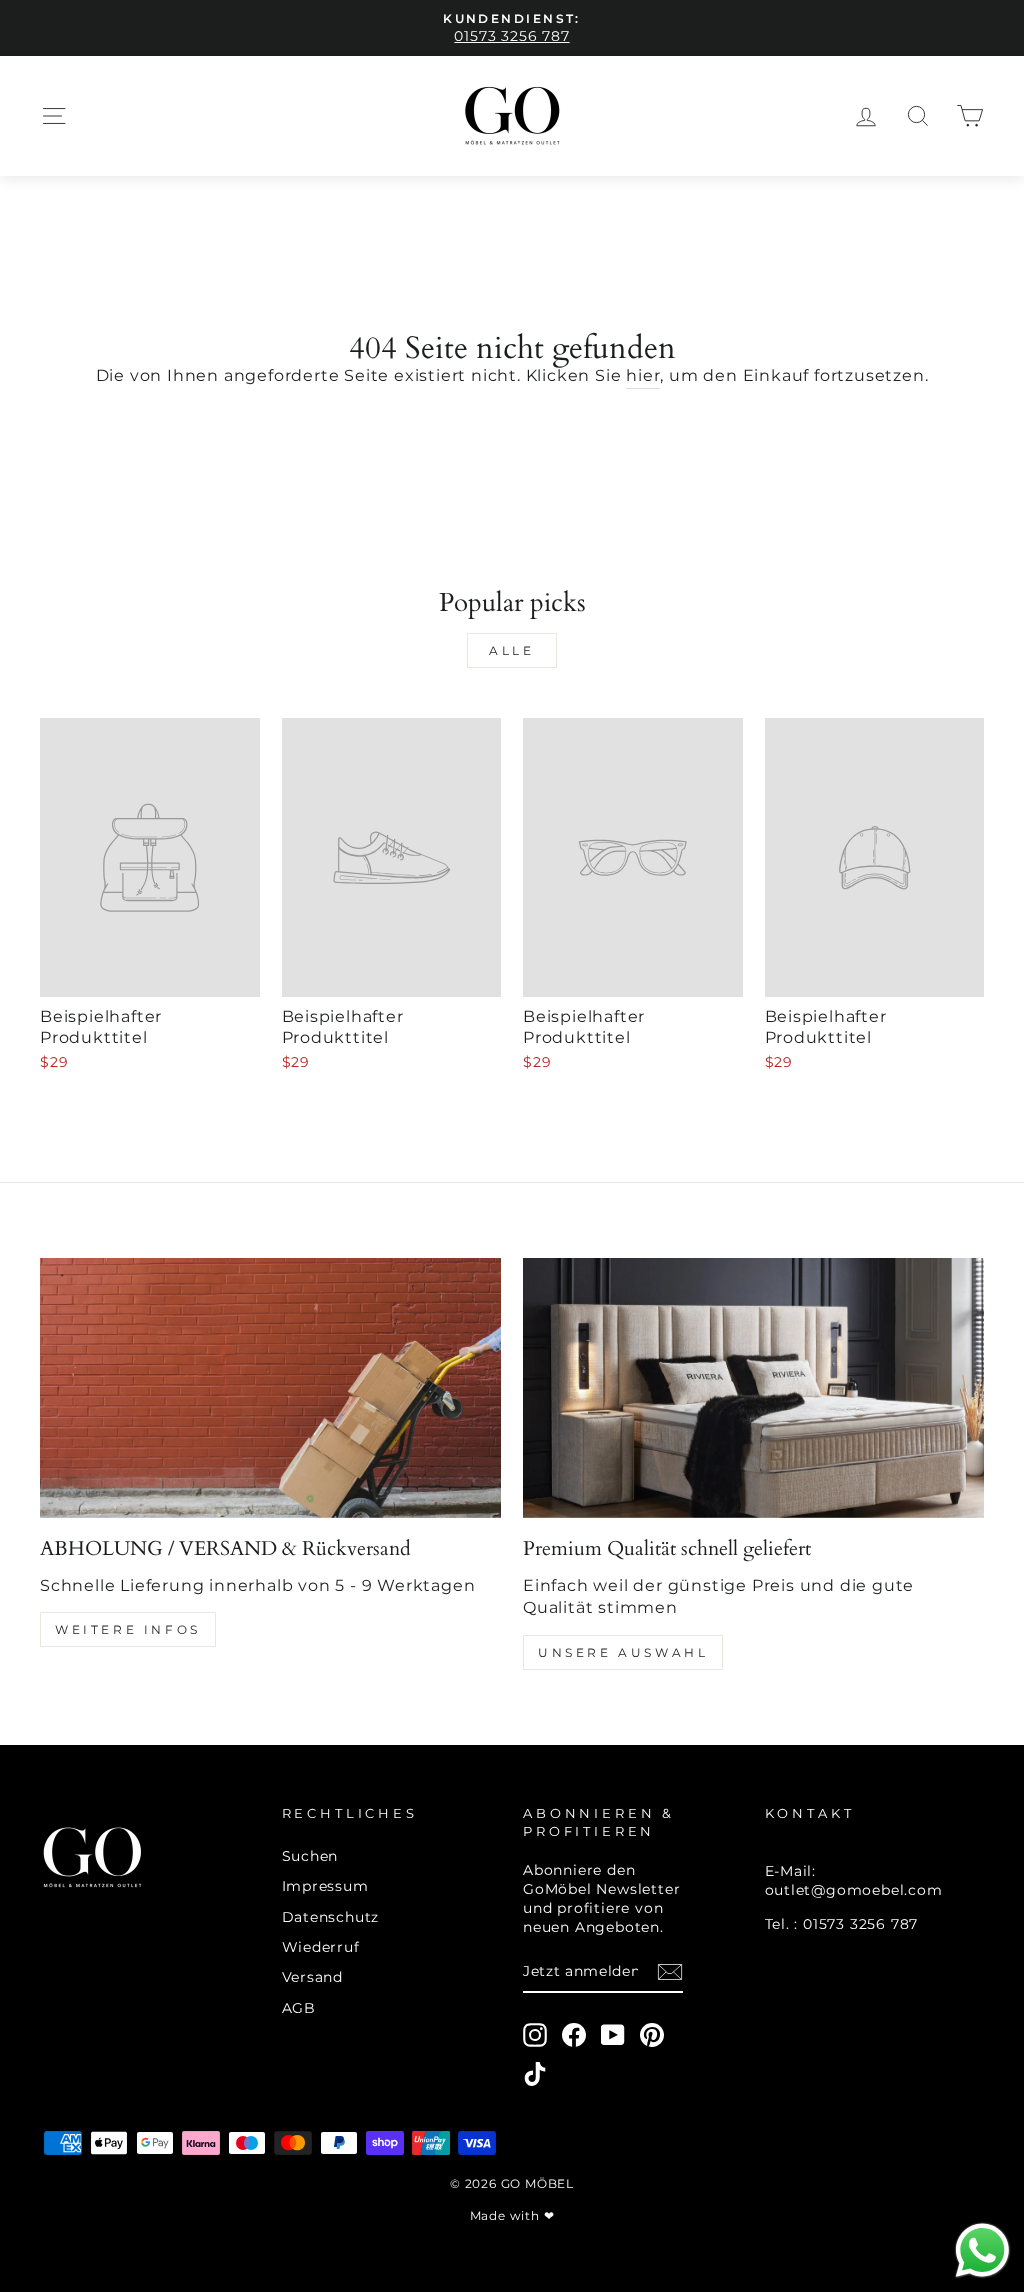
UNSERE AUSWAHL (623, 1652)
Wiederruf (321, 1947)
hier (643, 375)
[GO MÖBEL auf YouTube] (613, 2035)
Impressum (325, 1886)
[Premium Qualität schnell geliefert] (753, 1387)
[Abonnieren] (670, 1972)
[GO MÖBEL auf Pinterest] (652, 2035)
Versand (313, 1977)
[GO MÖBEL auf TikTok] (535, 2074)
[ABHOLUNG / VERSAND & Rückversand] (270, 1387)
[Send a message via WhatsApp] (982, 2250)
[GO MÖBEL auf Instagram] (535, 2035)
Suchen (310, 1856)
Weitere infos (128, 1629)
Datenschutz (331, 1917)
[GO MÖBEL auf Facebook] (574, 2035)
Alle (511, 650)
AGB (299, 2008)
